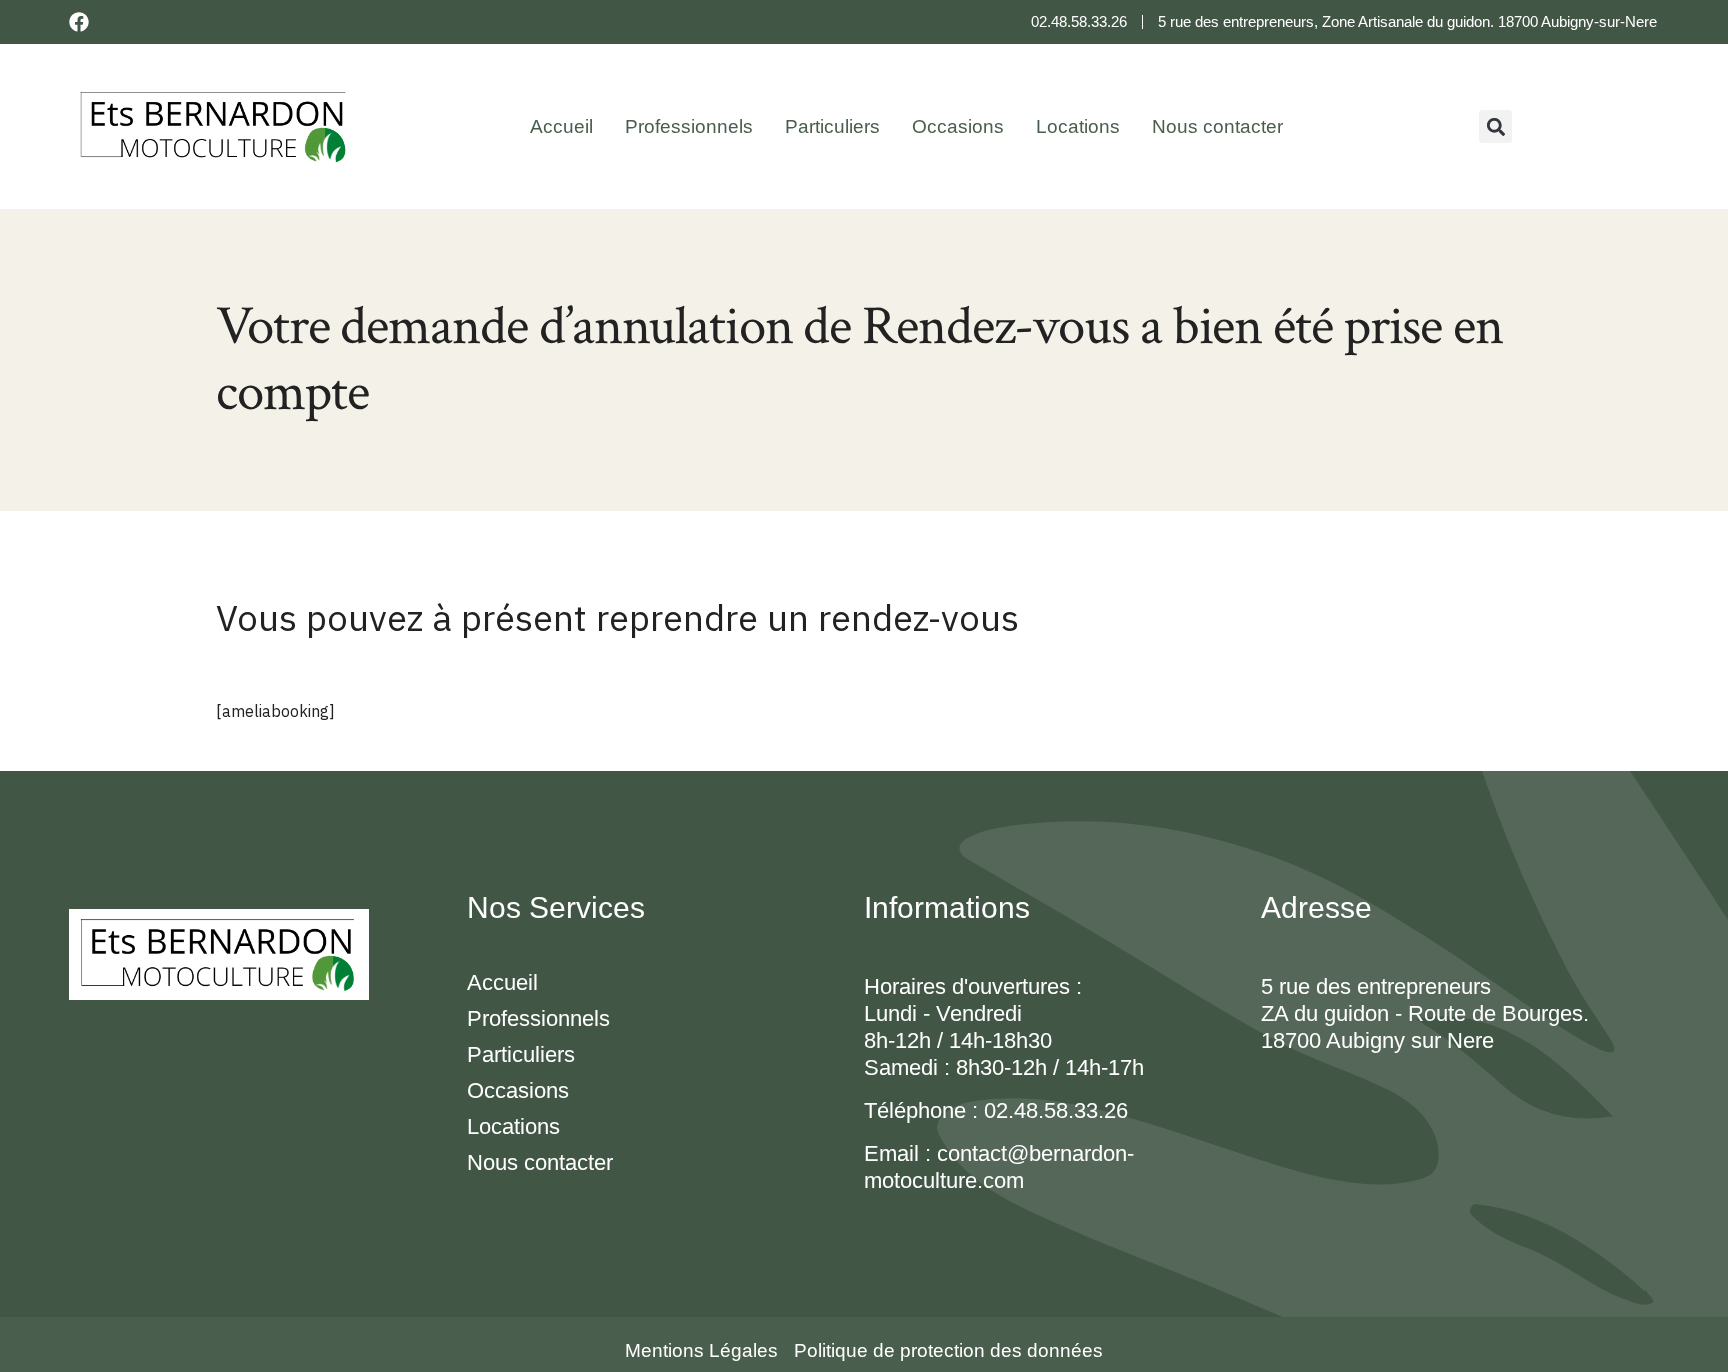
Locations (1078, 126)
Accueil (561, 126)
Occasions (958, 126)
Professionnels (689, 126)
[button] (1495, 126)
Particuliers (832, 126)
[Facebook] (79, 22)
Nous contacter (1217, 126)
